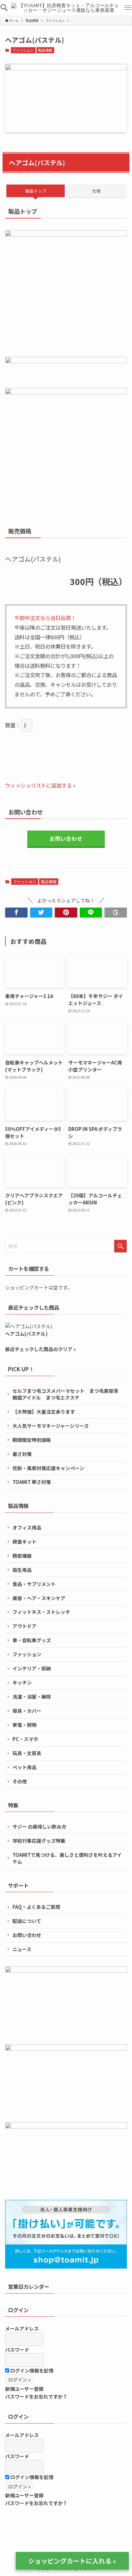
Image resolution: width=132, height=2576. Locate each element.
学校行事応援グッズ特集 (39, 1841)
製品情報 (45, 50)
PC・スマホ (25, 1739)
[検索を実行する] (120, 1246)
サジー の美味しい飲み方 (39, 1826)
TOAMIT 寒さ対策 (32, 1482)
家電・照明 (25, 1725)
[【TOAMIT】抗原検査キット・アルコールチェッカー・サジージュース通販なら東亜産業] (66, 8)
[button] (4, 8)
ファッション (23, 50)
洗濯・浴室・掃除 (32, 1697)
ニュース (22, 1949)
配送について (27, 1921)
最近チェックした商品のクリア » (41, 1349)
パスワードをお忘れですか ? (36, 2396)
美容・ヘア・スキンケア (39, 1598)
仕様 (96, 191)
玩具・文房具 (27, 1753)
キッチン (22, 1682)
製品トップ (36, 191)
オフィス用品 (27, 1527)
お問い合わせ (66, 839)
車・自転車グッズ (32, 1640)
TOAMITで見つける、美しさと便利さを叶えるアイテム (67, 1858)
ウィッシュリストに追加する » (40, 785)
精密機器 (22, 1556)
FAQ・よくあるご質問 (36, 1907)
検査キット (25, 1542)
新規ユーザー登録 (24, 2389)
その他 (20, 1781)
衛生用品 (22, 1570)
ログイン (18, 2310)
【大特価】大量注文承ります (44, 1412)
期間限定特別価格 (32, 1440)
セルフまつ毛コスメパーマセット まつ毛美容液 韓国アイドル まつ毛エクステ (68, 1394)
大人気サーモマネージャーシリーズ (51, 1426)
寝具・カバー (27, 1711)
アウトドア (25, 1626)
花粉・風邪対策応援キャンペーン (48, 1468)
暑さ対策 (22, 1454)
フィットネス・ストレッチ (41, 1612)
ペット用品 (25, 1767)
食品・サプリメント (34, 1584)
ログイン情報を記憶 (31, 2370)
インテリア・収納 (32, 1668)
